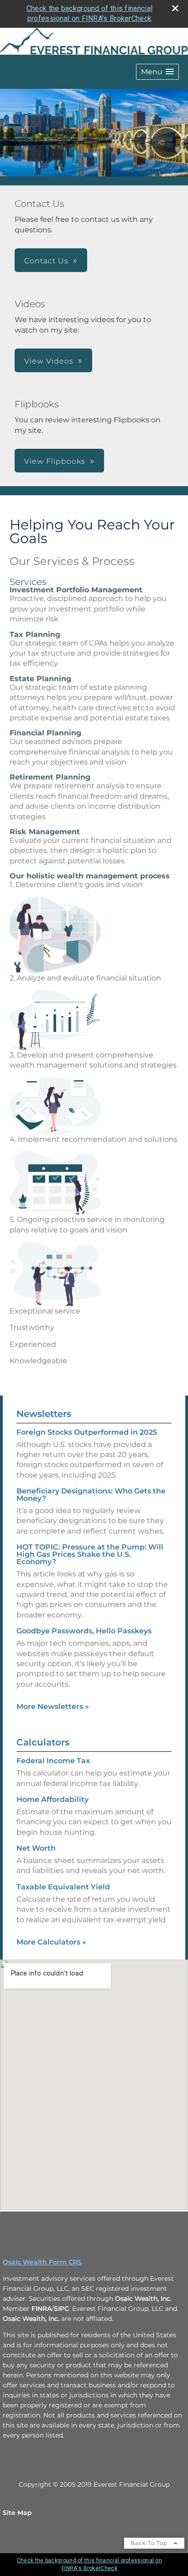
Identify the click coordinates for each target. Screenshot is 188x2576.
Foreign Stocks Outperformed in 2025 (87, 1432)
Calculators (43, 1742)
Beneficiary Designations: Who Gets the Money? (91, 1495)
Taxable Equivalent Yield (63, 1887)
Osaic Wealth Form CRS (42, 2262)
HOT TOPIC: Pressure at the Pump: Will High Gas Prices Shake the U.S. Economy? (90, 1554)
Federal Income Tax (53, 1761)
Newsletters (44, 1414)
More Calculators (51, 1942)
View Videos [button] (49, 361)
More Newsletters (53, 1706)
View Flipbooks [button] (55, 461)
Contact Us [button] (46, 261)
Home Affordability (52, 1799)
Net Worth (36, 1848)
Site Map (17, 2513)
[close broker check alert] (175, 8)
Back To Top (150, 2543)
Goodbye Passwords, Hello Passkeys (84, 1631)
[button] (157, 72)
